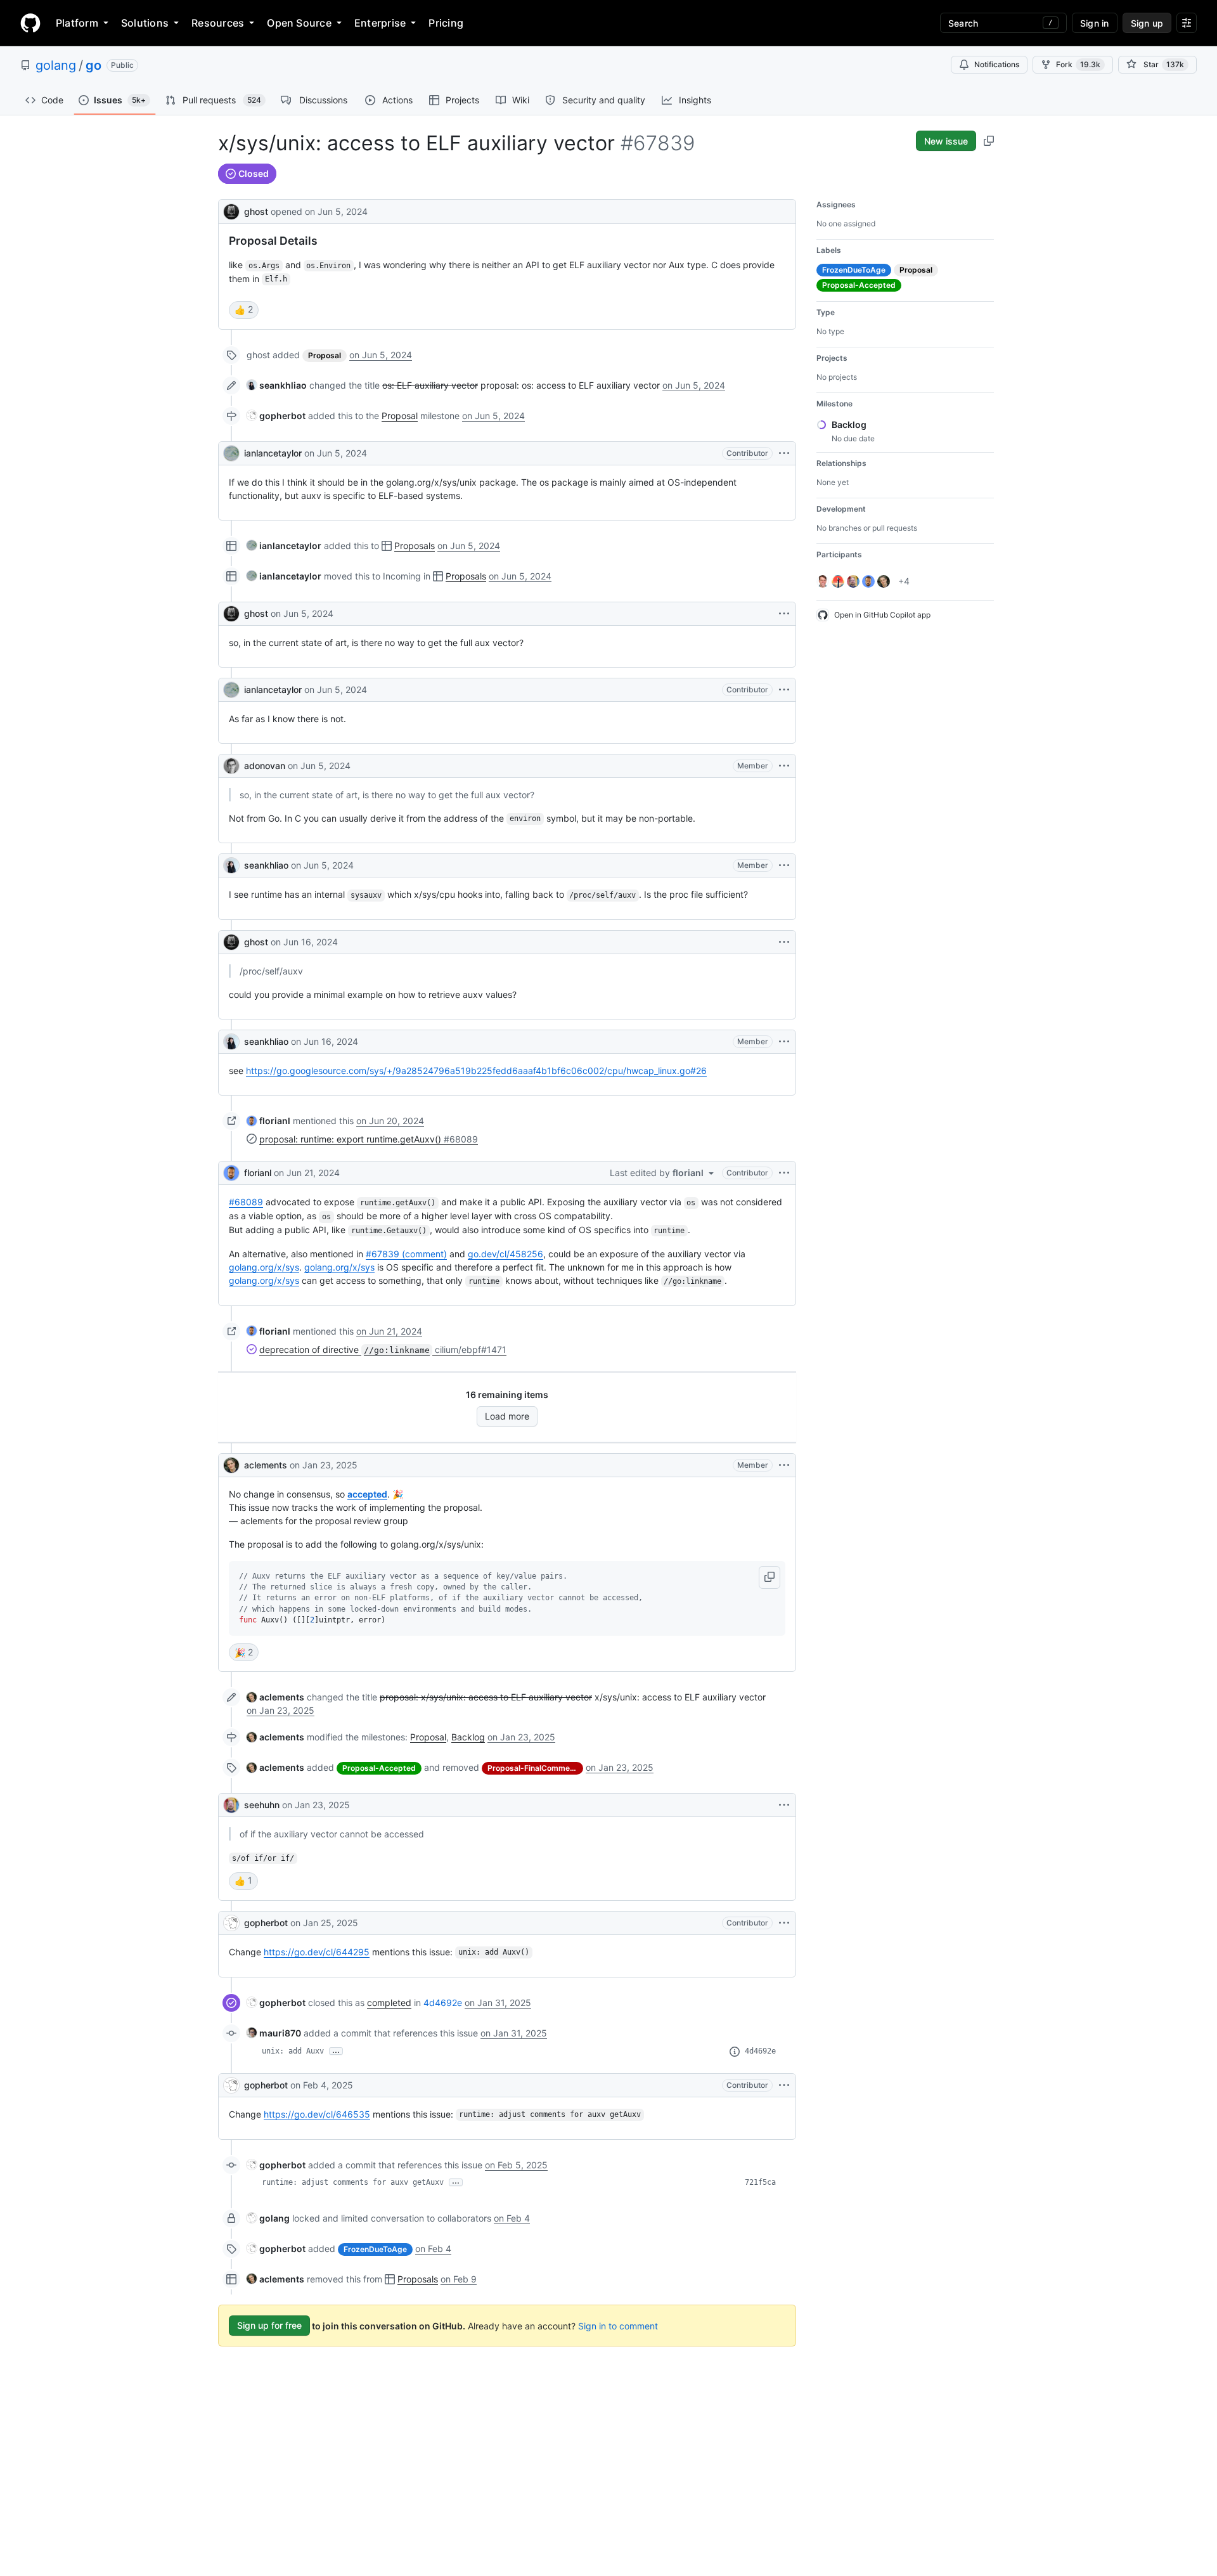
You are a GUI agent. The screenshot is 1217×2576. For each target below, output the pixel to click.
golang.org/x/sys (264, 1267)
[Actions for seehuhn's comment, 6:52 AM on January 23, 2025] (784, 1805)
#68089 (246, 1202)
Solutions (145, 23)
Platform (77, 23)
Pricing (446, 23)
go (93, 65)
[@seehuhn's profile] (231, 1805)
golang (56, 65)
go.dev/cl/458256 (505, 1254)
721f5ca (760, 2182)
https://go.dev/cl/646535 (317, 2114)
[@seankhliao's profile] (231, 865)
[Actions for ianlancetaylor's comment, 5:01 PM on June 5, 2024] (784, 453)
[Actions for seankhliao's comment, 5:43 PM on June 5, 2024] (784, 865)
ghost (256, 211)
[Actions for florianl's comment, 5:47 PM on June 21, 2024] (784, 1173)
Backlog (468, 1737)
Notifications (997, 64)
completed (389, 2003)
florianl (258, 1173)
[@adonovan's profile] (231, 766)
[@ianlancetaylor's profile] (231, 453)
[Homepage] (30, 23)
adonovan (265, 766)
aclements (266, 1465)
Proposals (415, 546)
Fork (1078, 64)
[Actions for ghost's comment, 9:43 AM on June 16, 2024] (784, 942)
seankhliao (266, 865)
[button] (769, 1577)
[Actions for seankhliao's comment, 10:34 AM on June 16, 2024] (784, 1042)
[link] (277, 385)
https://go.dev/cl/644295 (317, 1952)
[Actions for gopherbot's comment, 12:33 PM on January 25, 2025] (784, 1923)
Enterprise (380, 23)
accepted (367, 1494)
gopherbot (266, 1923)
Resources (218, 23)
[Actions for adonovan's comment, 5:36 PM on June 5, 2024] (784, 766)
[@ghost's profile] (231, 210)
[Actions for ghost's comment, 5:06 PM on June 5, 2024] (784, 614)
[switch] (244, 310)
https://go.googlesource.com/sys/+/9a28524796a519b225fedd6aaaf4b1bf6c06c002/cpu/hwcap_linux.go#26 (476, 1071)
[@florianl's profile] (231, 1173)
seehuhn (262, 1805)
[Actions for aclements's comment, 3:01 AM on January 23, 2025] (784, 1465)
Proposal (400, 416)
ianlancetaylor (273, 453)
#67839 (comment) (406, 1254)
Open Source (299, 23)
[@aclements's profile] (231, 1465)
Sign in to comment (618, 2325)
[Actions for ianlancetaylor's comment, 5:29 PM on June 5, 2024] (784, 690)
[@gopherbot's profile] (231, 1923)
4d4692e (443, 2003)
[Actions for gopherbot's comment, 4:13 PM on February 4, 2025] (784, 2085)
